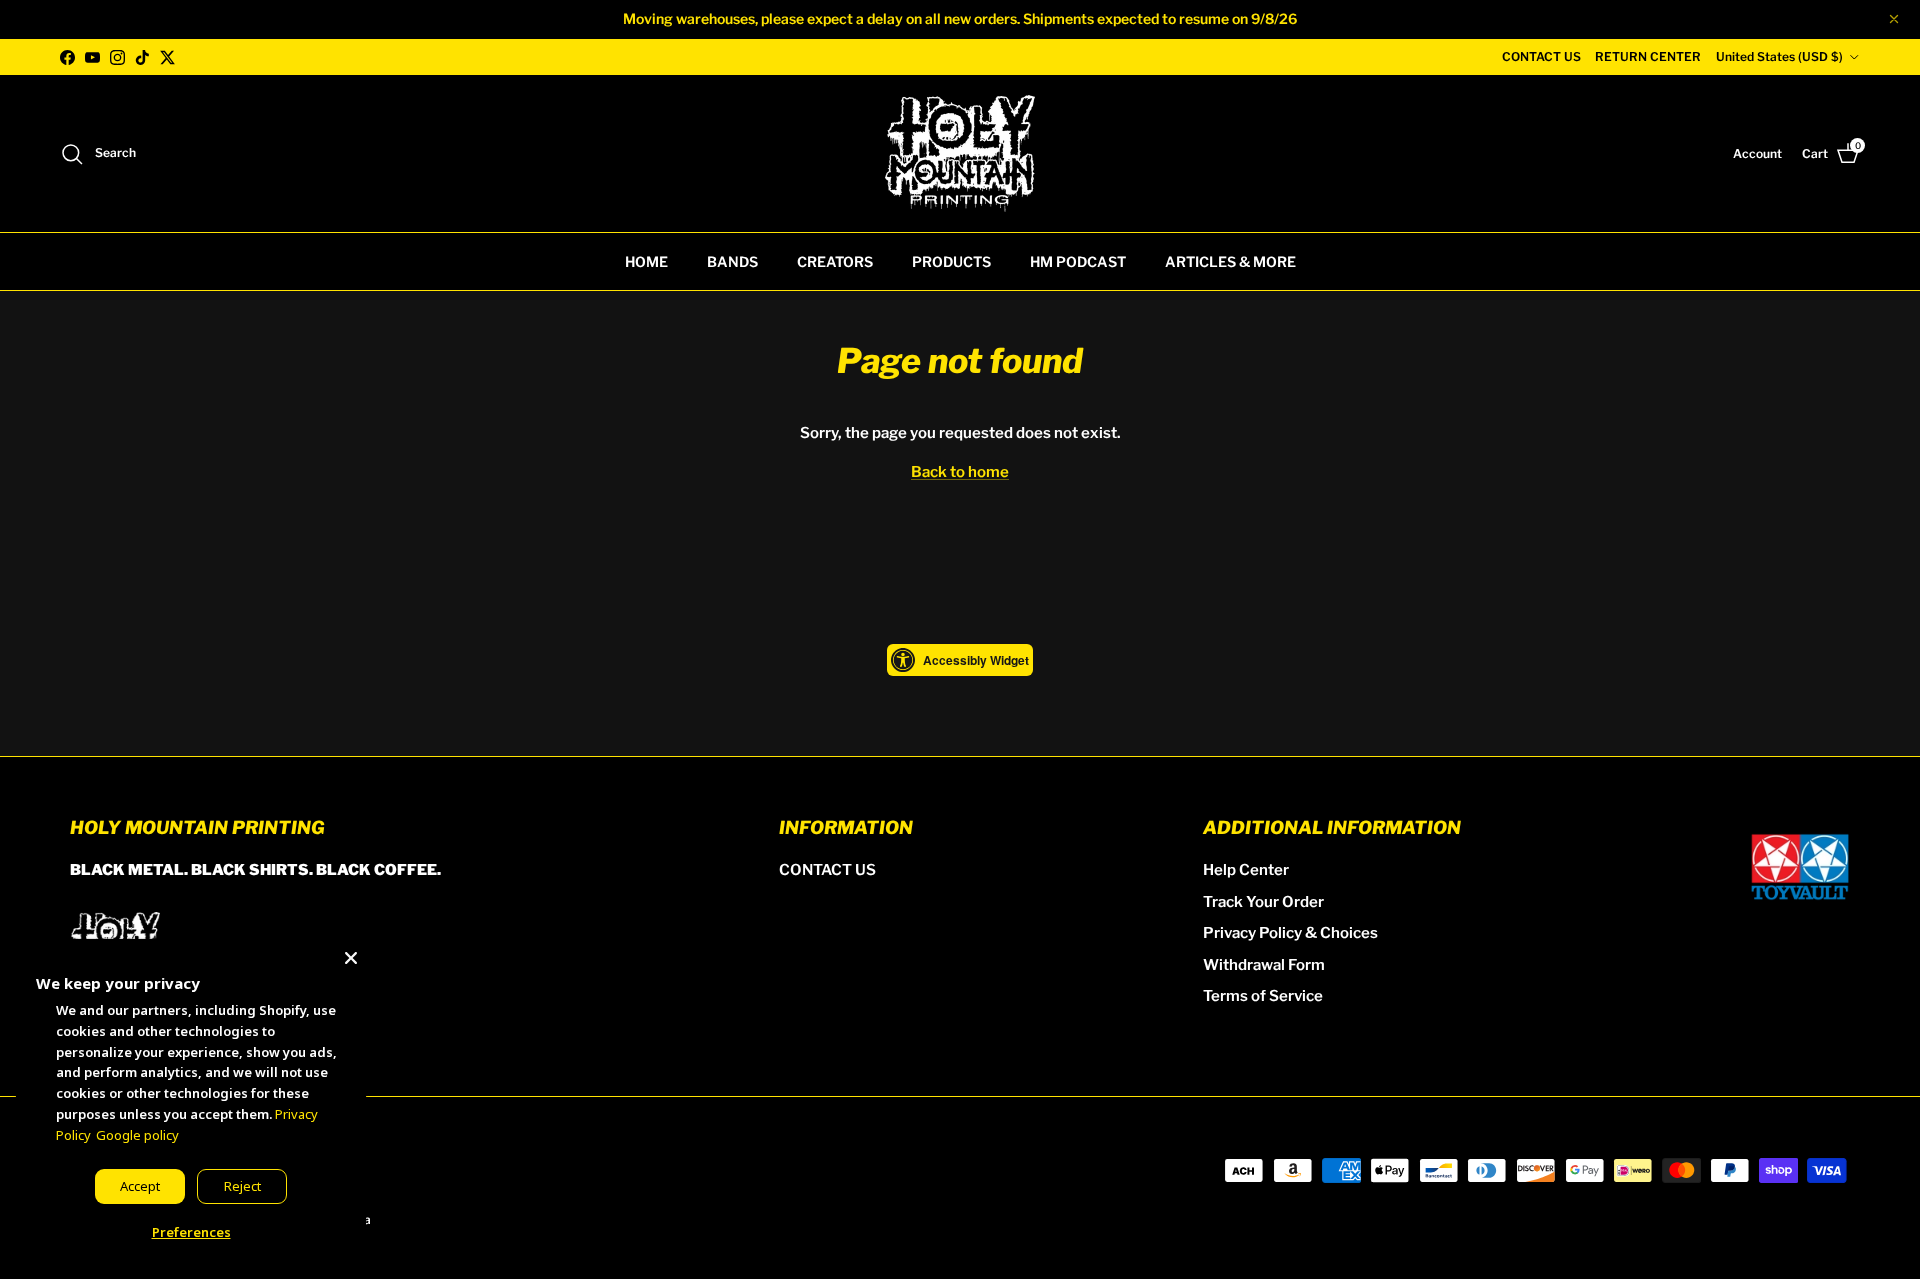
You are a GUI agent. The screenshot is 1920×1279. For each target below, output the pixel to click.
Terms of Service (1263, 996)
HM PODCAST (1078, 261)
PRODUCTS (951, 261)
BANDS (732, 261)
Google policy (137, 1135)
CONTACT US (1541, 56)
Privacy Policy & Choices (1290, 933)
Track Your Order (1263, 902)
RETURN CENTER (1648, 56)
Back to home (960, 472)
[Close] (351, 954)
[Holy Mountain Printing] (960, 153)
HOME (646, 261)
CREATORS (835, 261)
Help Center (1246, 870)
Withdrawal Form (1264, 965)
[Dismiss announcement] (1894, 19)
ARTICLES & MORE (1230, 261)
